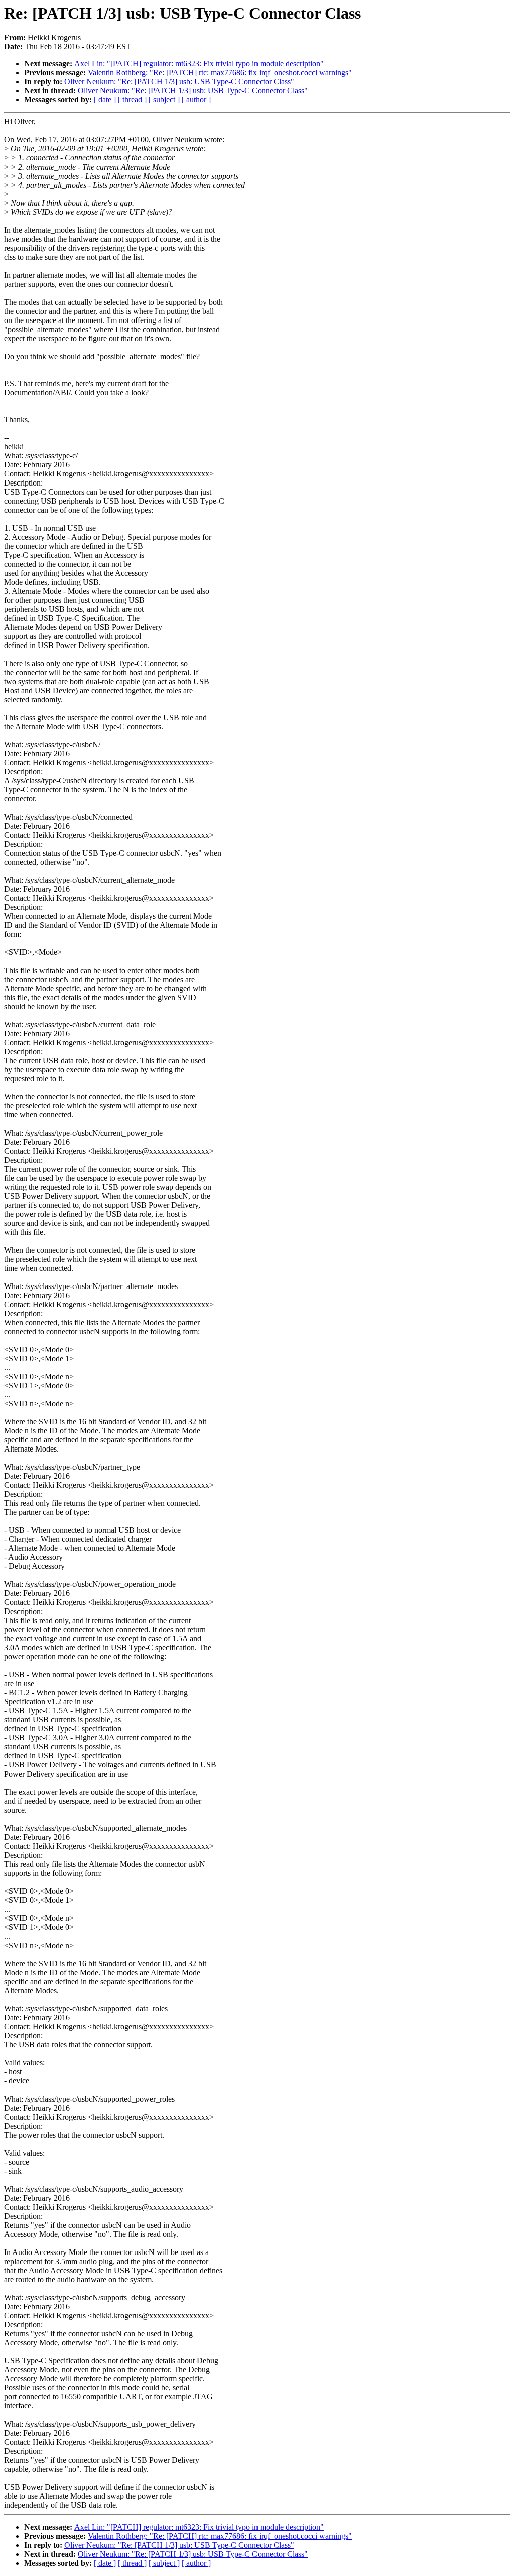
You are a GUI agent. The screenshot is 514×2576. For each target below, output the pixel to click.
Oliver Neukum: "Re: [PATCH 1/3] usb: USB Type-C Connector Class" (179, 82)
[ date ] (105, 100)
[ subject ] (164, 100)
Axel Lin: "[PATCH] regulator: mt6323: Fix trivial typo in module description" (199, 63)
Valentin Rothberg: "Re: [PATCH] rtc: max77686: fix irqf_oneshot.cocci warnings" (220, 72)
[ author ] (196, 100)
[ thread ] (132, 100)
